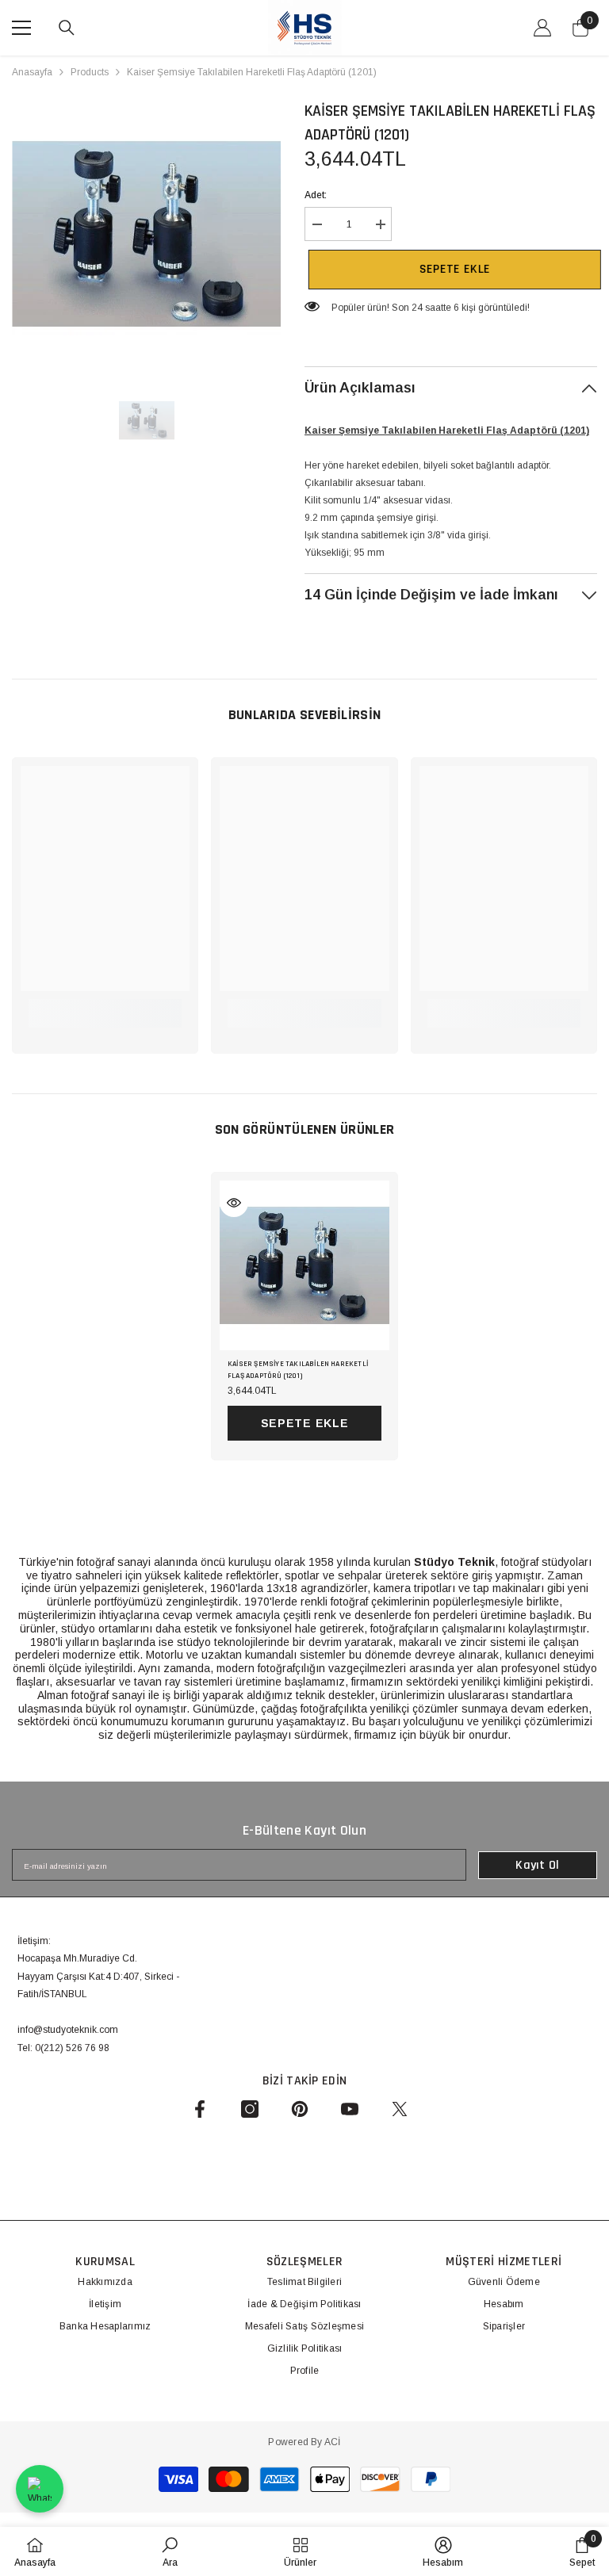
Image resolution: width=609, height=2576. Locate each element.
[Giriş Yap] (542, 28)
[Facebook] (200, 2109)
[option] (146, 233)
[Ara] (67, 28)
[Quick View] (234, 1203)
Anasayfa (32, 72)
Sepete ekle (451, 269)
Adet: (316, 195)
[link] (105, 1005)
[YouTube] (350, 2109)
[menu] (21, 28)
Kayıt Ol (538, 1865)
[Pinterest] (300, 2109)
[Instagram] (250, 2109)
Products (90, 72)
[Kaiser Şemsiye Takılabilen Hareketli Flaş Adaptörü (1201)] (304, 1265)
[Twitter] (400, 2109)
